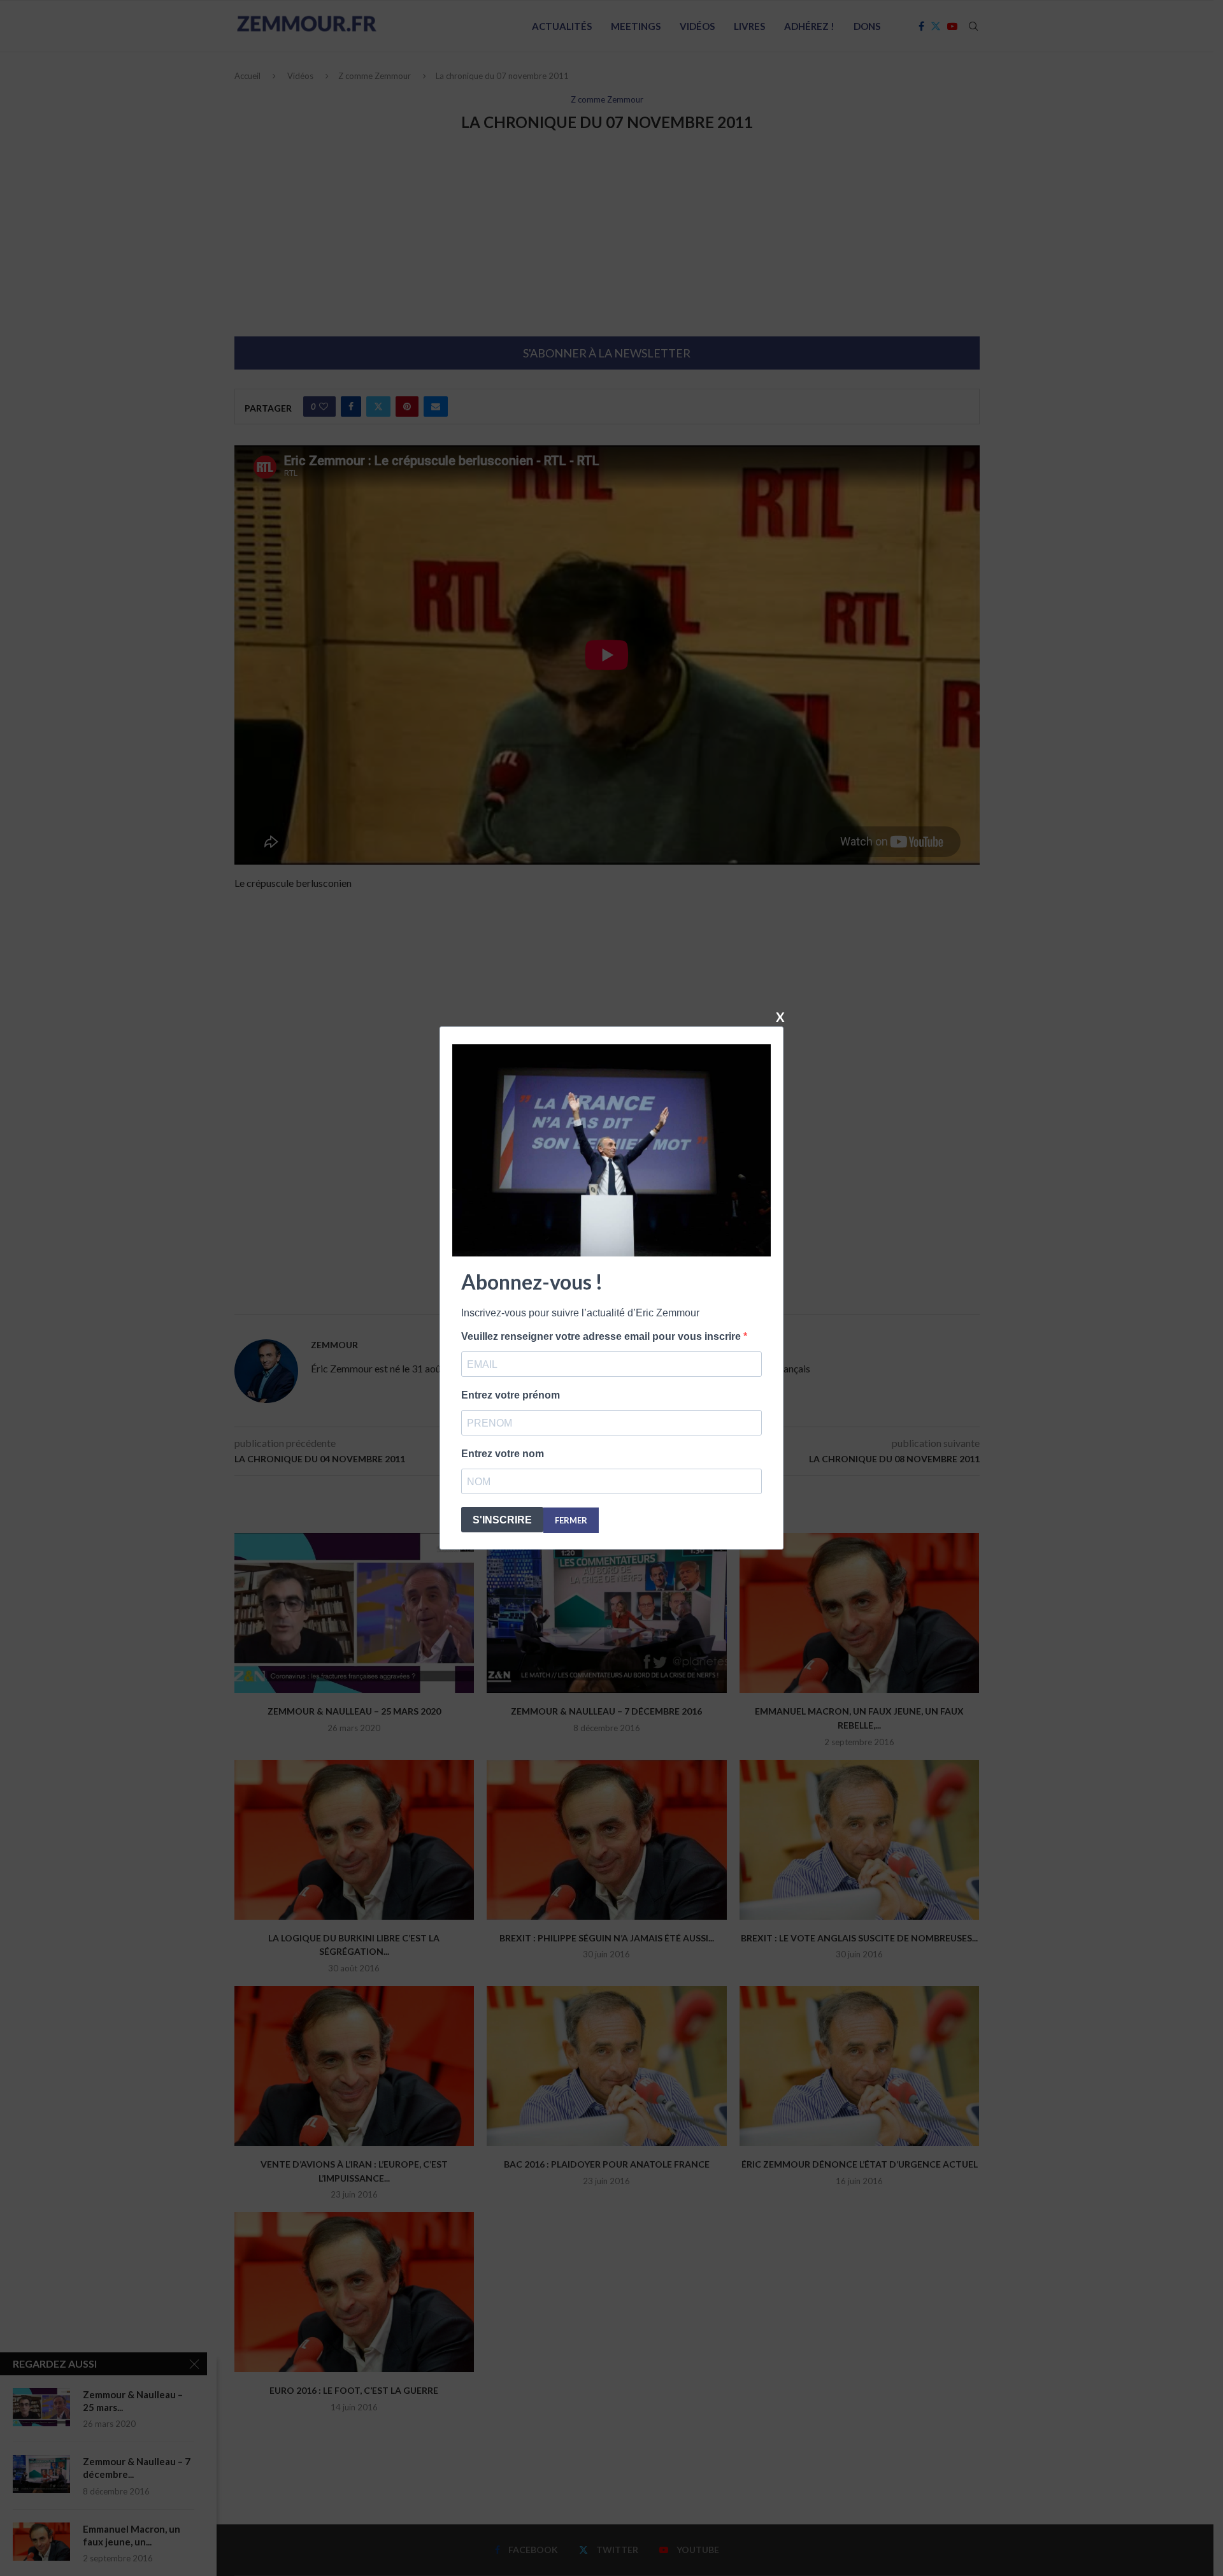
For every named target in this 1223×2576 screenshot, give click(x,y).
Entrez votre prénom (511, 1395)
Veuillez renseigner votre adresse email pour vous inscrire (602, 1336)
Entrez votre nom (503, 1454)
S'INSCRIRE (502, 1520)
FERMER (571, 1520)
